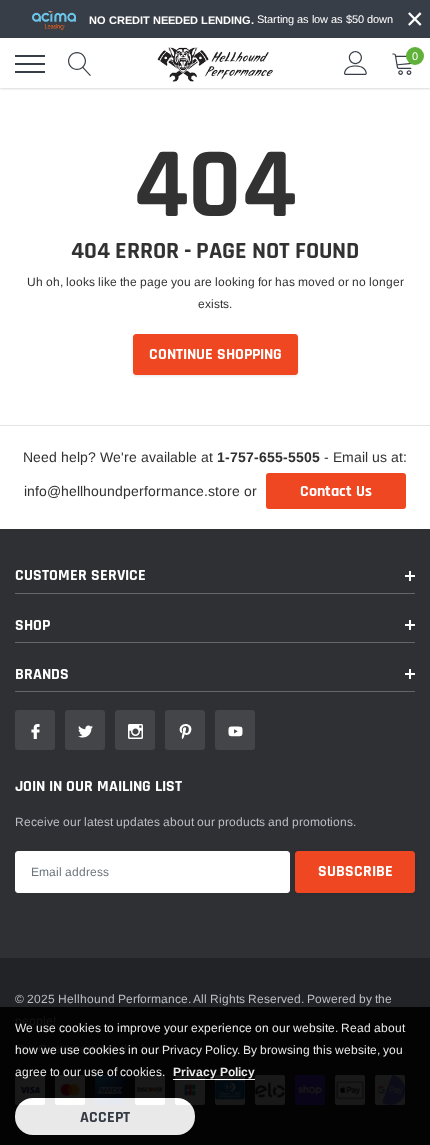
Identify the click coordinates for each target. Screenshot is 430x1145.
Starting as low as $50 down (241, 19)
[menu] (30, 64)
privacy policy (214, 1072)
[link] (35, 730)
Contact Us (336, 491)
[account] (356, 64)
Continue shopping (215, 354)
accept (105, 1117)
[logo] (215, 64)
